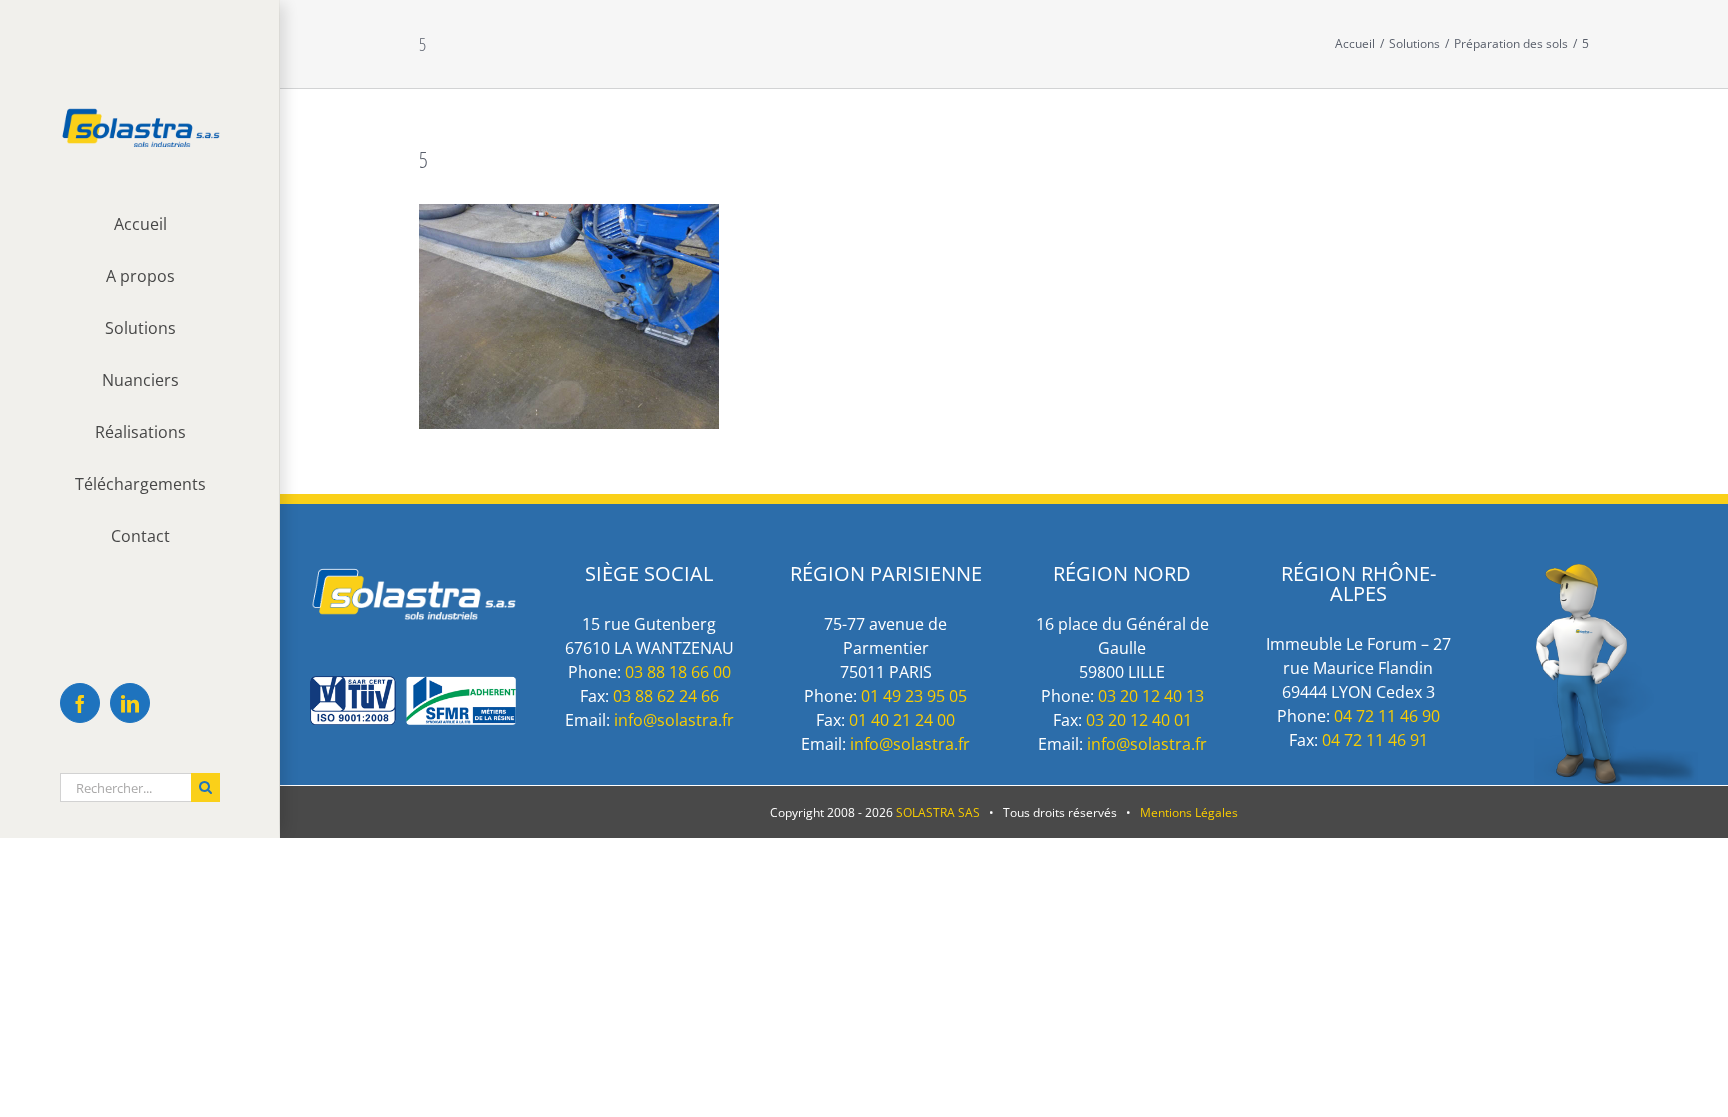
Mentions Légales (1189, 812)
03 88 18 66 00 (678, 672)
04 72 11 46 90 (1387, 716)
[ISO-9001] (413, 686)
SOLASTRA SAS (938, 812)
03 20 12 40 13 (1151, 696)
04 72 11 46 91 (1375, 740)
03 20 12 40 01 (1139, 720)
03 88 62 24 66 (666, 696)
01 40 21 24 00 (902, 720)
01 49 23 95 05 (914, 696)
